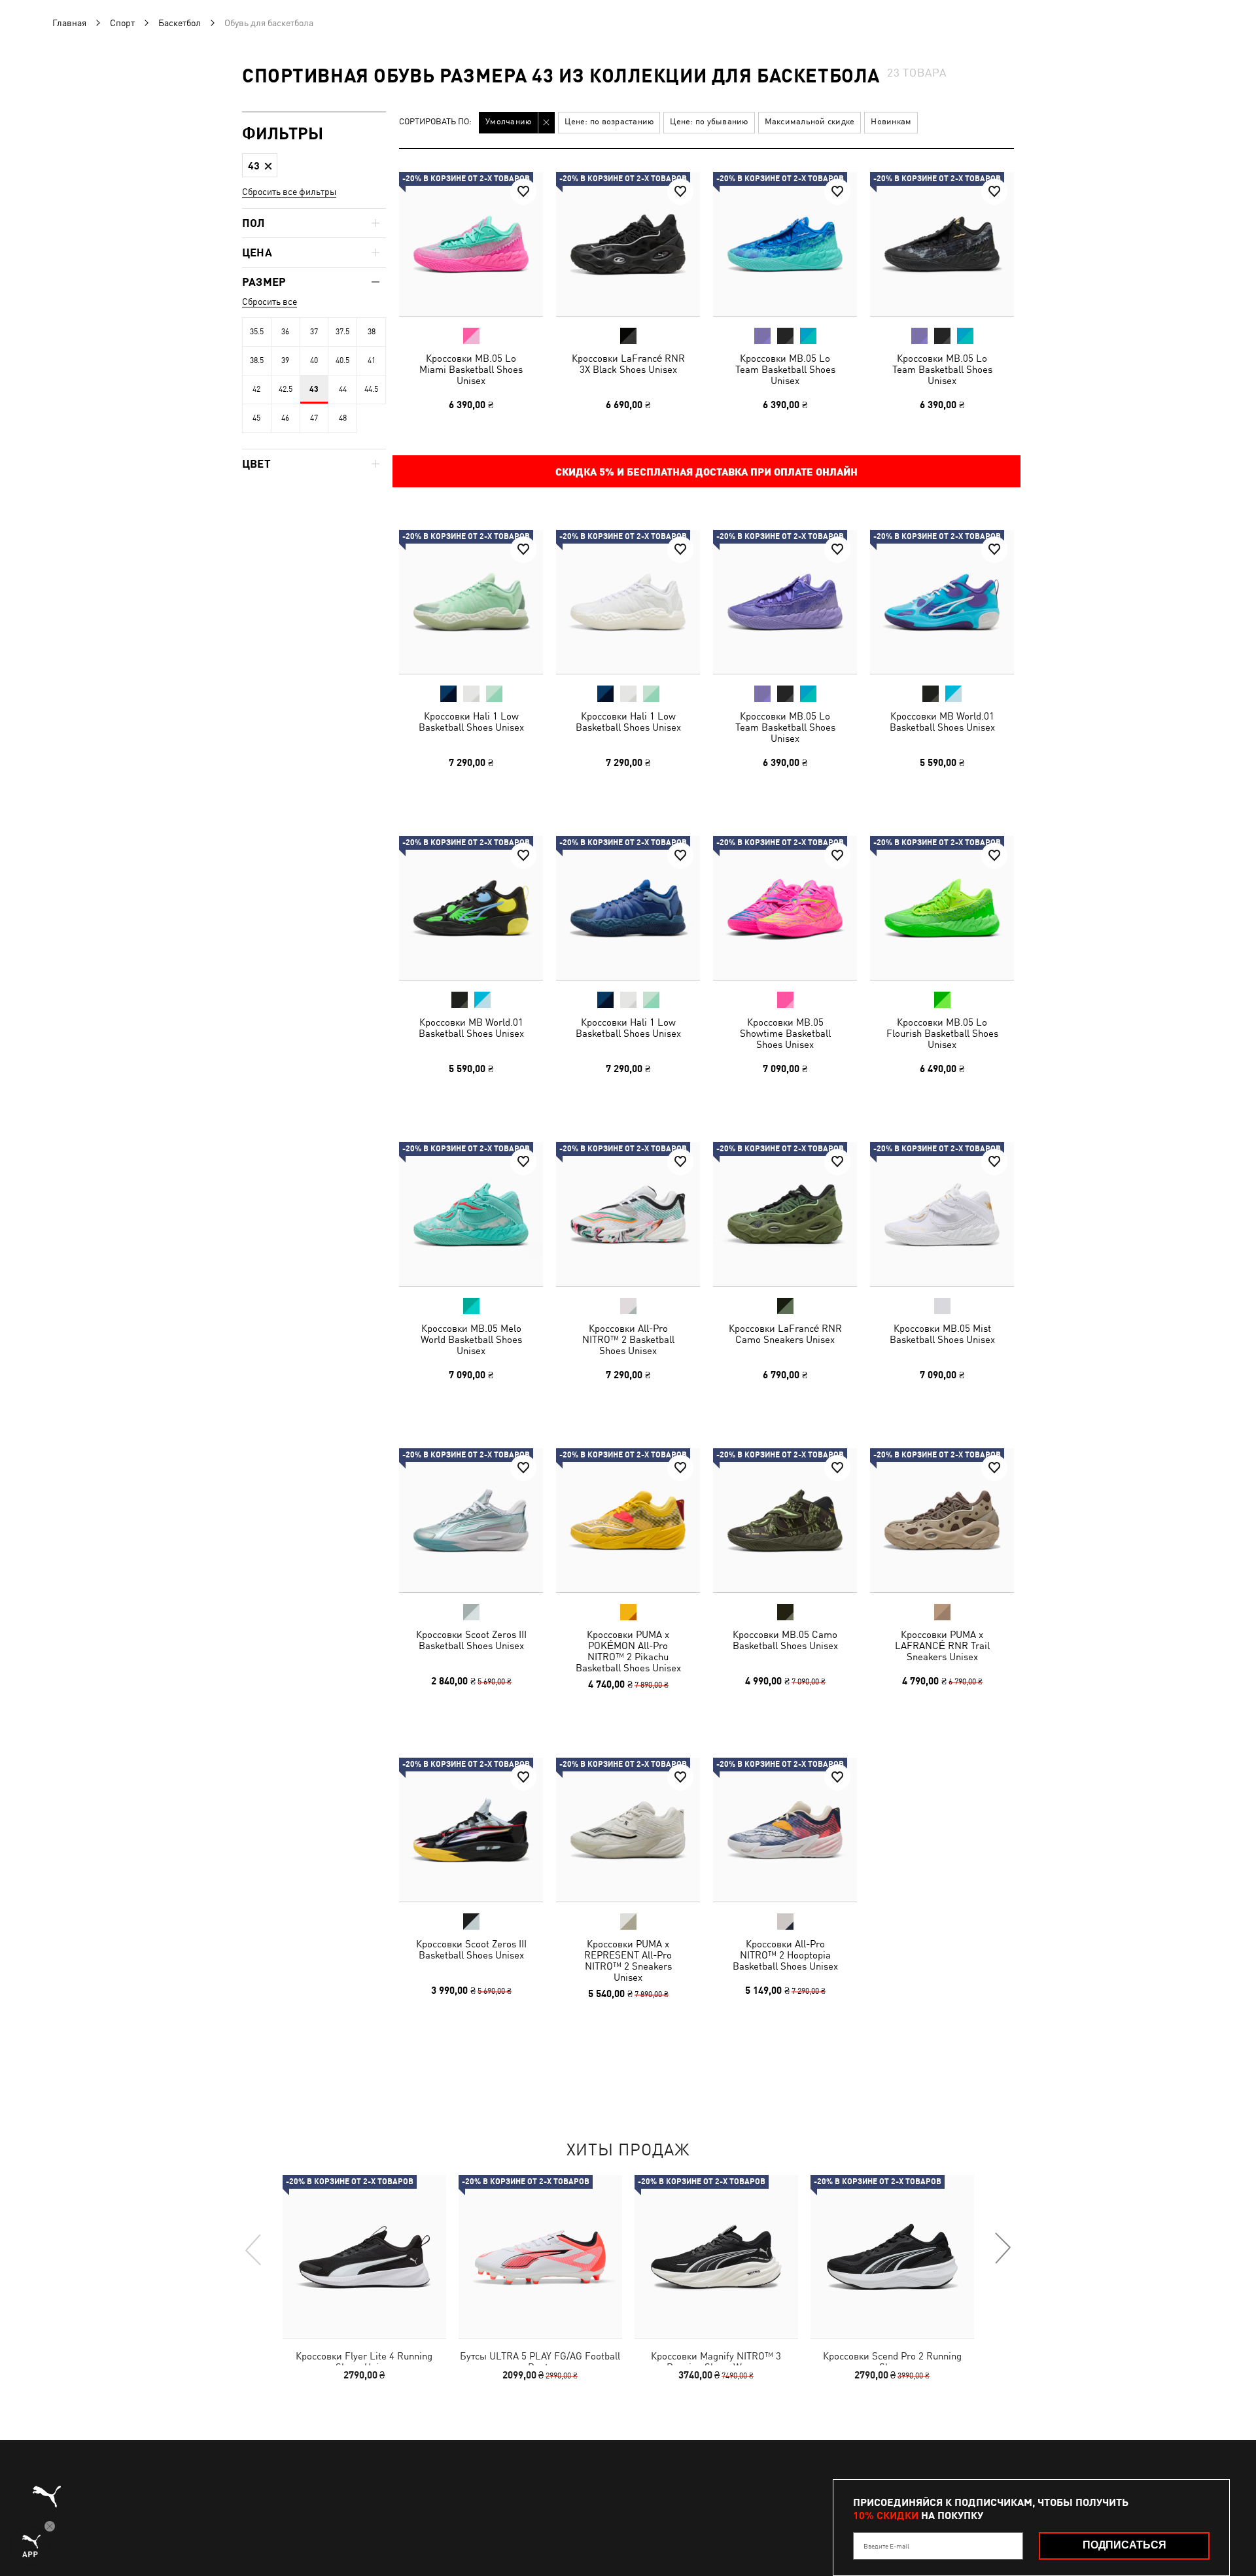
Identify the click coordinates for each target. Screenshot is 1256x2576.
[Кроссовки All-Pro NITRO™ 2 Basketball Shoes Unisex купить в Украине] (628, 1214)
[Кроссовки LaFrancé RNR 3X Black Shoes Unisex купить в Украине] (628, 244)
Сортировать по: (435, 122)
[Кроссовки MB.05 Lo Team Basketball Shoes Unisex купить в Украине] (785, 244)
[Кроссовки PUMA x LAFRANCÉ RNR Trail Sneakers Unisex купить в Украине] (942, 1520)
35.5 (257, 332)
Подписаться (1125, 2545)
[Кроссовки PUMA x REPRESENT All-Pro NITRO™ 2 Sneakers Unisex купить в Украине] (628, 1830)
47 (314, 418)
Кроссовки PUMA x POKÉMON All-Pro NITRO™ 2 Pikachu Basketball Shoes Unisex (628, 1651)
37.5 (342, 332)
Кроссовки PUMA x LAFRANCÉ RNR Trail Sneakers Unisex (942, 1645)
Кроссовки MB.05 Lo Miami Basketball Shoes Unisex (471, 369)
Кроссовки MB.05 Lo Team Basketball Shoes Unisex (785, 369)
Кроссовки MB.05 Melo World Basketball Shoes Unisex (471, 1339)
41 (372, 360)
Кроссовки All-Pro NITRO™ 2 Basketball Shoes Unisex (628, 1339)
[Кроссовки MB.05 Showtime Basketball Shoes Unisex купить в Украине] (785, 908)
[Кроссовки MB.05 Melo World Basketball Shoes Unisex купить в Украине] (471, 1214)
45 (256, 418)
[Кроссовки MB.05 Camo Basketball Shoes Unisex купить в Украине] (785, 1520)
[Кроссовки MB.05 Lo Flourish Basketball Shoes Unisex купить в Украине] (942, 908)
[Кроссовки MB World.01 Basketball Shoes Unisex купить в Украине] (942, 602)
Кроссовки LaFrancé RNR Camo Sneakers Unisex (785, 1334)
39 (285, 360)
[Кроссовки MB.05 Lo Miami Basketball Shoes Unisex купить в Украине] (471, 244)
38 (372, 332)
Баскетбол (180, 23)
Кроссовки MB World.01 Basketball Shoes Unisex (942, 722)
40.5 (342, 360)
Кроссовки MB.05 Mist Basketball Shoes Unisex (942, 1334)
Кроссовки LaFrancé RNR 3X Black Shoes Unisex (628, 364)
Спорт (122, 23)
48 (343, 418)
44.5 (371, 389)
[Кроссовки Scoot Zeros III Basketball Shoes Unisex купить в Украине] (471, 1520)
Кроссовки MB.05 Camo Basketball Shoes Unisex (785, 1640)
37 (314, 332)
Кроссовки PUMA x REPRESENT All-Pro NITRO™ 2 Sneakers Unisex (628, 1960)
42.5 (286, 389)
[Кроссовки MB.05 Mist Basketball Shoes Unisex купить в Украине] (942, 1214)
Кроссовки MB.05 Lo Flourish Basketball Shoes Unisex (942, 1033)
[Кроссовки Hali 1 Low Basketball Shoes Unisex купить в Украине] (471, 602)
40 (314, 360)
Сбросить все (270, 302)
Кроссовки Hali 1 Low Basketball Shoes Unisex (471, 722)
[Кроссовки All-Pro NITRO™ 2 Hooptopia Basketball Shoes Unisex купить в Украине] (785, 1830)
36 (285, 332)
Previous (254, 2249)
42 (256, 389)
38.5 (257, 360)
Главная (69, 23)
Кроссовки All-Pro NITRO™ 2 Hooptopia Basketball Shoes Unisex (785, 1955)
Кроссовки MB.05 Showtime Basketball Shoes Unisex (785, 1033)
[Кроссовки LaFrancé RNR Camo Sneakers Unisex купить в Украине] (785, 1214)
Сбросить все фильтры (289, 192)
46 (285, 418)
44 (343, 389)
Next (1002, 2249)
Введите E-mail (886, 2546)
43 (314, 389)
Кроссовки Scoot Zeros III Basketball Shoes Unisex (471, 1640)
